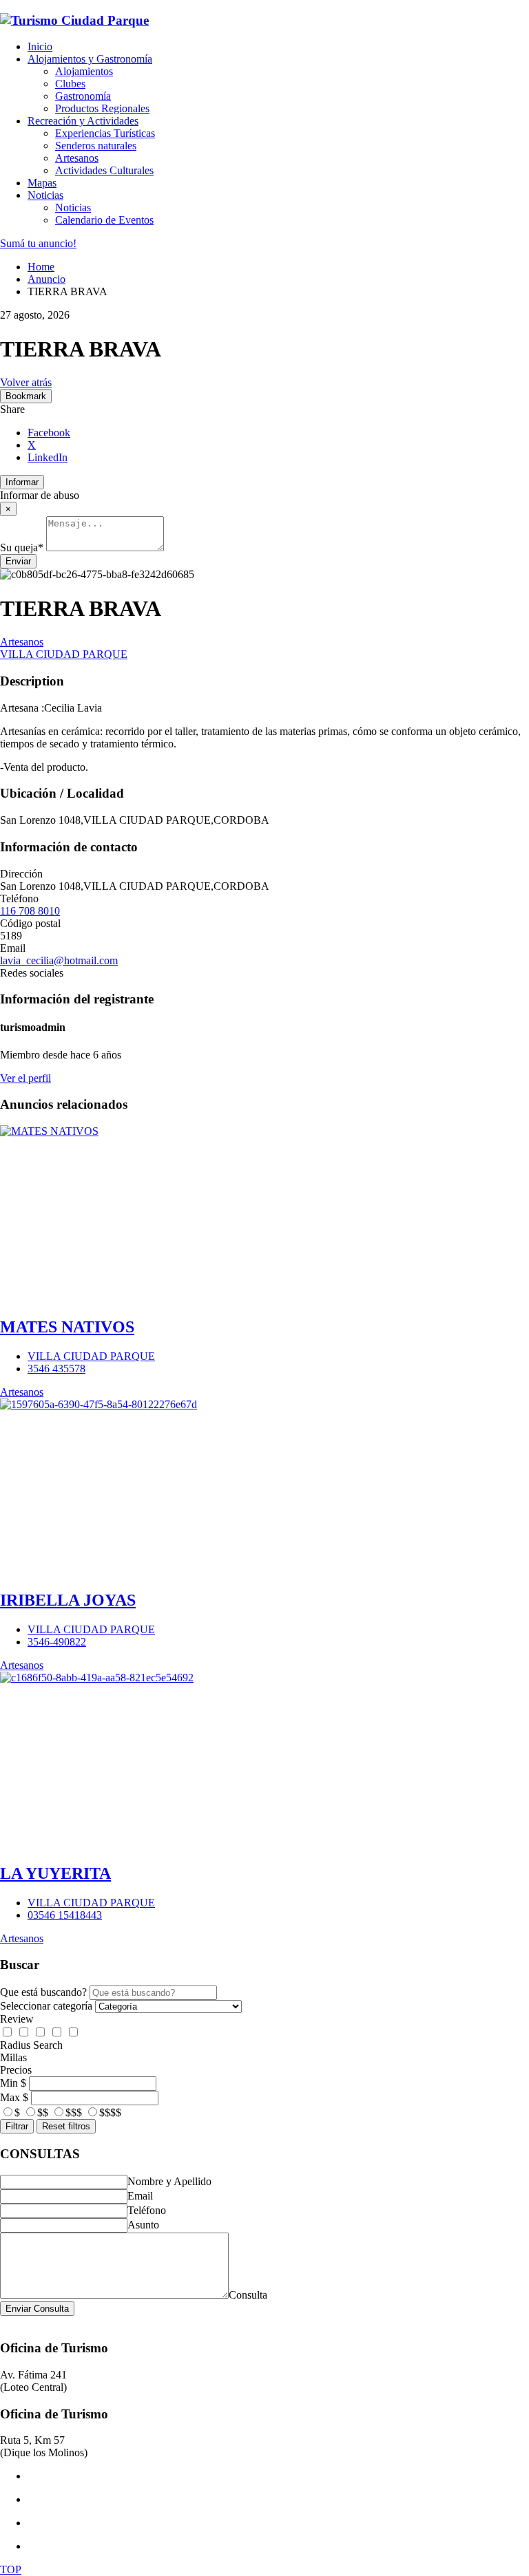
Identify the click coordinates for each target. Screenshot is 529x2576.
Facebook (49, 433)
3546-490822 (57, 1642)
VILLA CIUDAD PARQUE (64, 654)
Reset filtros (66, 2126)
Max (10, 2097)
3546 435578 (56, 1369)
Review (17, 2019)
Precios (16, 2070)
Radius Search (31, 2045)
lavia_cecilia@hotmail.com (59, 960)
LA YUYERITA (55, 1873)
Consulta (248, 2295)
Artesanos (22, 642)
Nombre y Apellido (169, 2181)
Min (9, 2083)
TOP (11, 2569)
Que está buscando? (43, 1992)
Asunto (143, 2225)
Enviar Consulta (37, 2309)
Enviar (18, 561)
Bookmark (26, 396)
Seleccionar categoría (46, 2006)
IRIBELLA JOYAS (68, 1600)
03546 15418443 (65, 1915)
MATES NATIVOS (67, 1327)
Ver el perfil (25, 1078)
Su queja (22, 547)
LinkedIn (48, 457)
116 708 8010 (30, 911)
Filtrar (17, 2126)
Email (140, 2196)
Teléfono (147, 2210)
